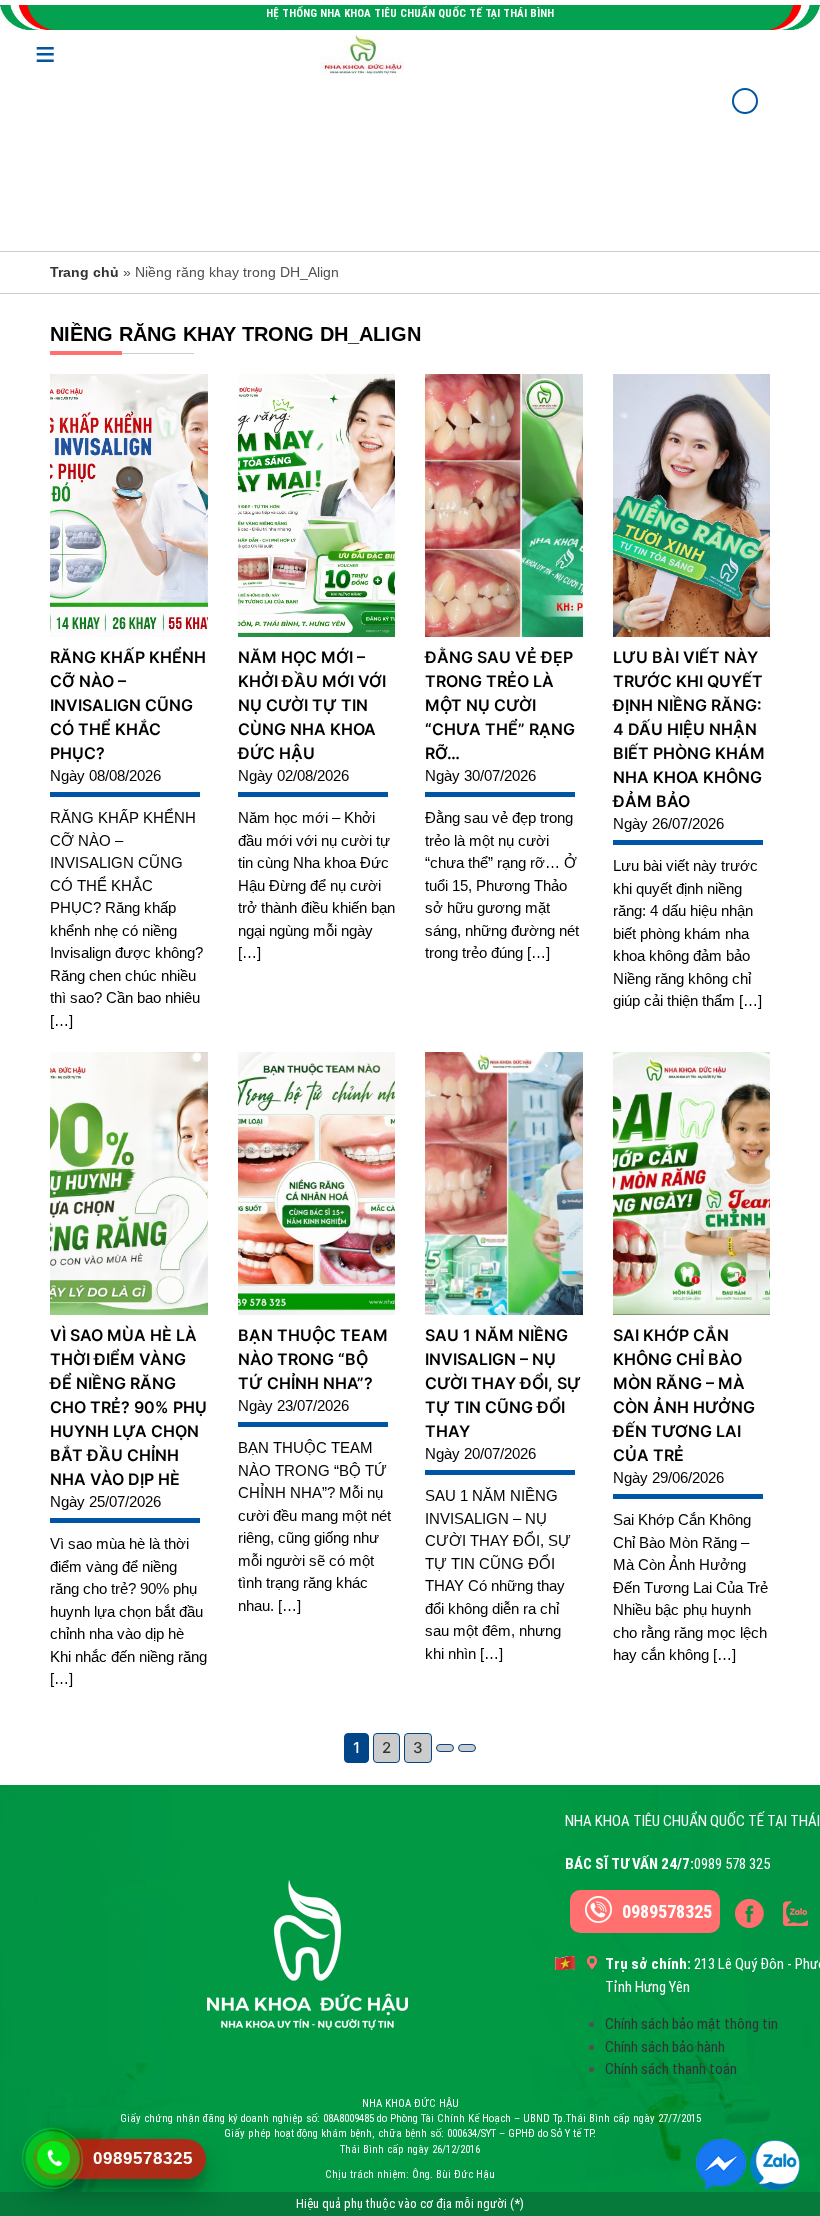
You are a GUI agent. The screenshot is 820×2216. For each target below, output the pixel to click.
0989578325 (667, 1911)
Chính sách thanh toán (671, 2069)
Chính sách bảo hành (665, 2047)
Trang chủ (84, 272)
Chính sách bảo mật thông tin (691, 2024)
